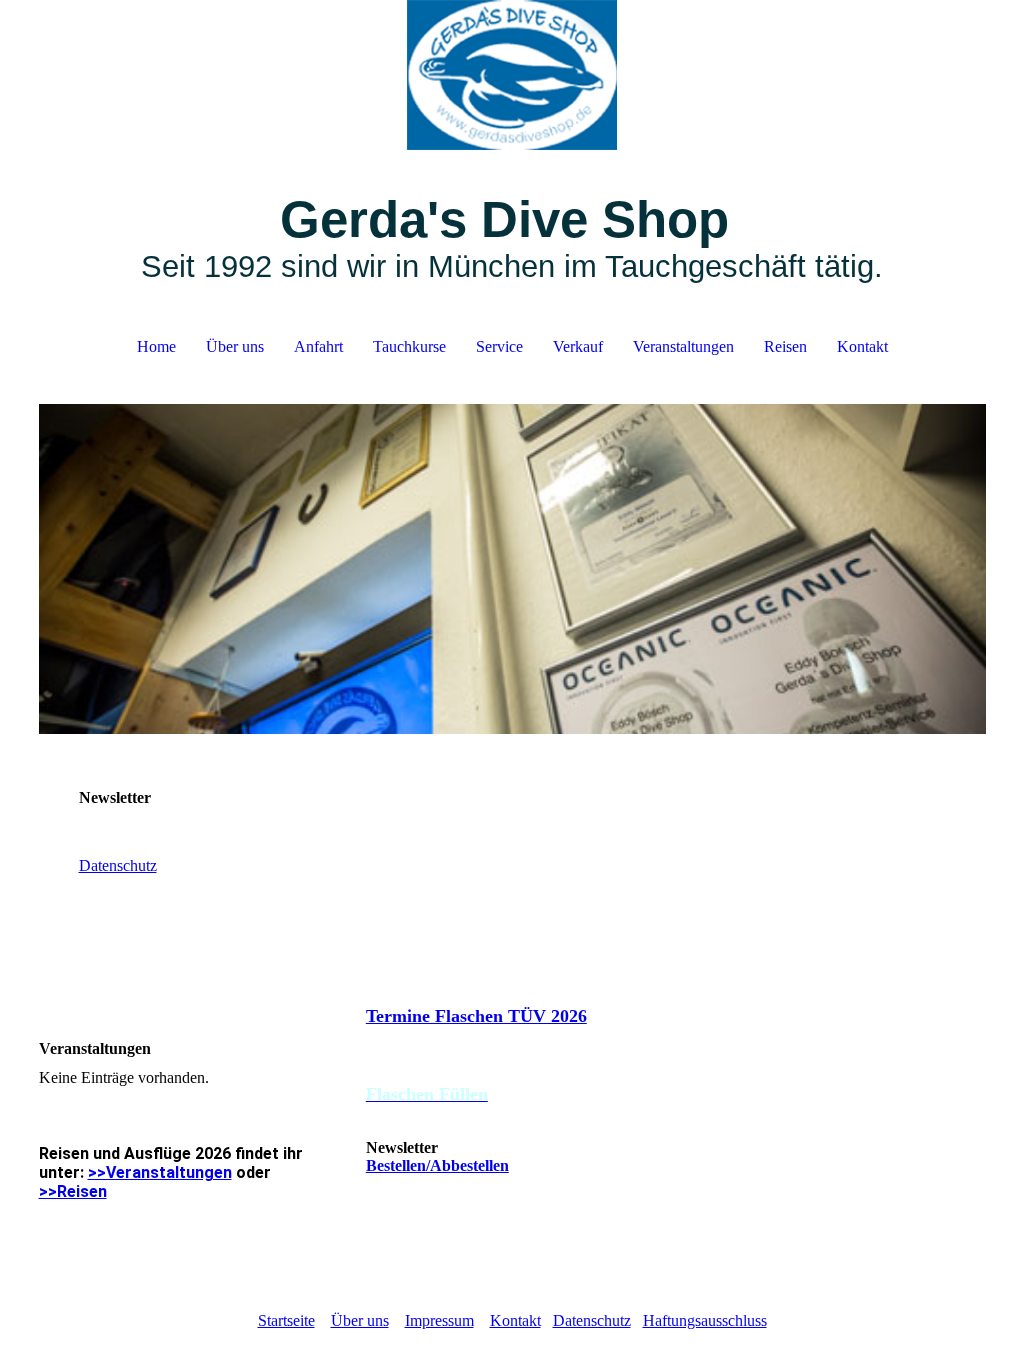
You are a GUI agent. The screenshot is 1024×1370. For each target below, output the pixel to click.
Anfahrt (318, 346)
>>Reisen (73, 1191)
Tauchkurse (409, 346)
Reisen (785, 346)
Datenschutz (118, 865)
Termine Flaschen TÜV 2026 (476, 1016)
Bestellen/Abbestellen (437, 1165)
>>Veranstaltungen (160, 1172)
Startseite (286, 1320)
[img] (512, 75)
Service (499, 346)
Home (156, 346)
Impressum (439, 1320)
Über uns (235, 346)
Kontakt (862, 346)
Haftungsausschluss (705, 1320)
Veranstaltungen (683, 346)
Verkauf (578, 346)
